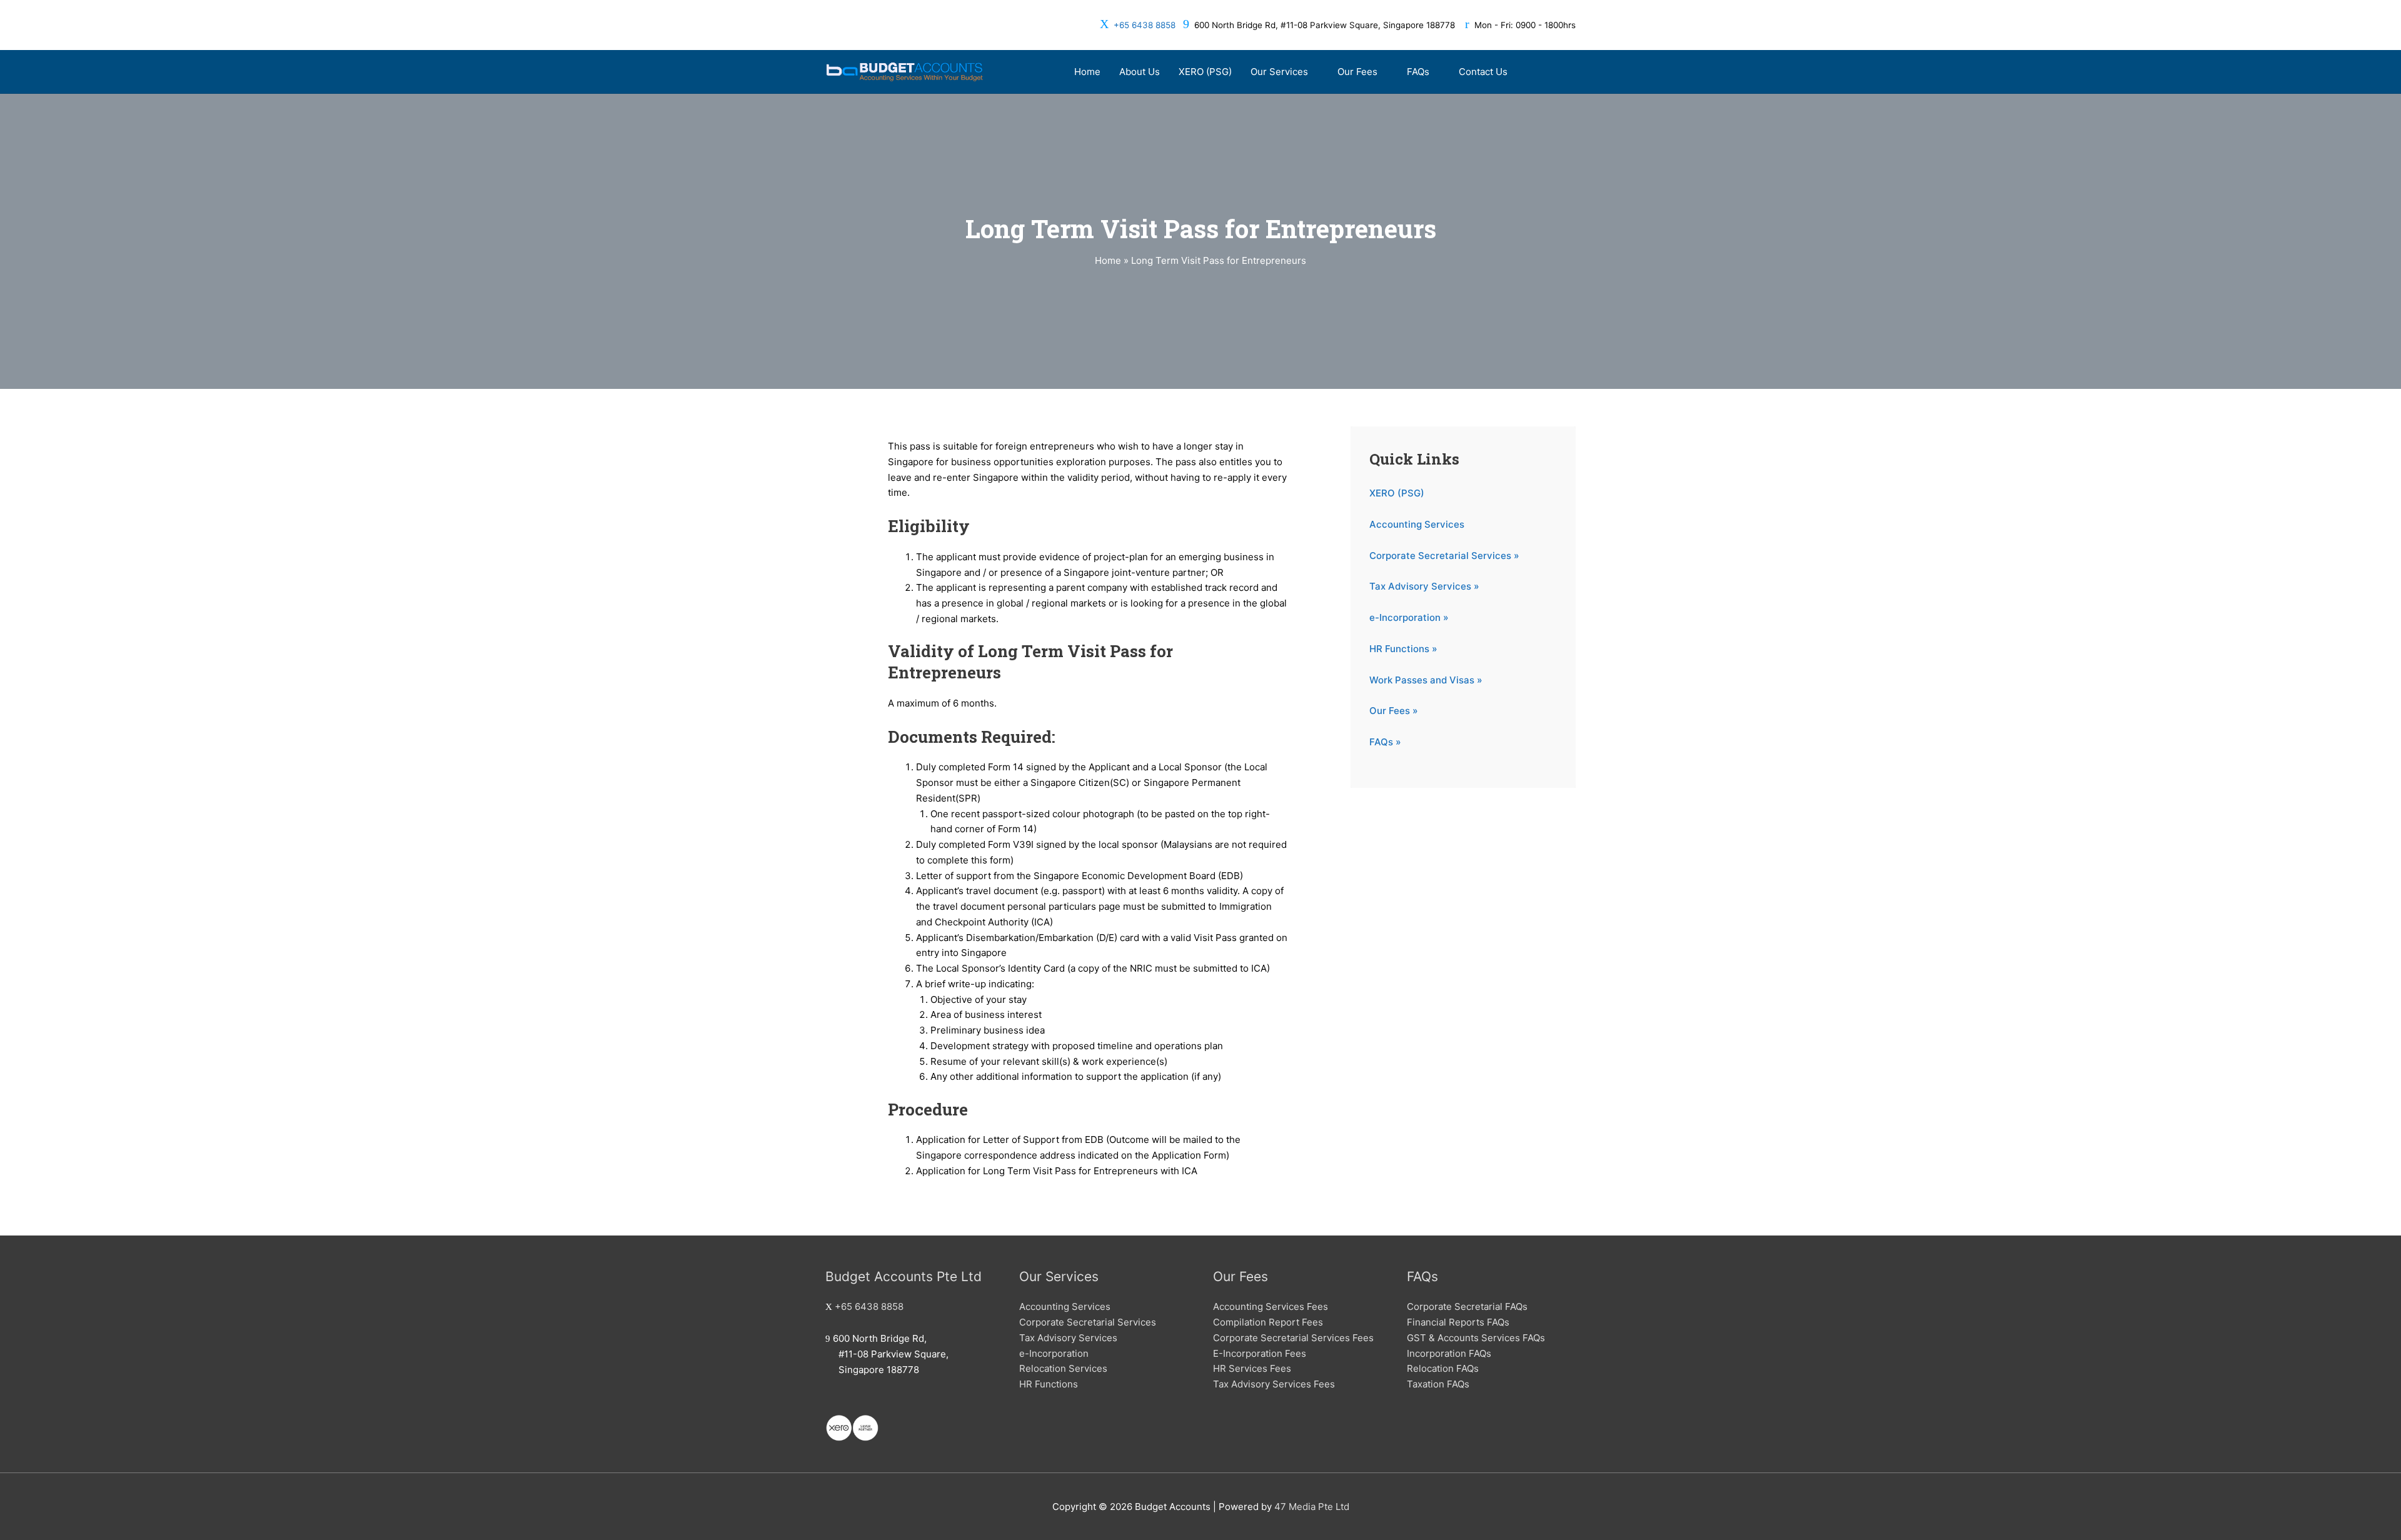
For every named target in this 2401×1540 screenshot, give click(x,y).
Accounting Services (1417, 524)
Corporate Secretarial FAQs (1467, 1306)
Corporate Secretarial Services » (1444, 556)
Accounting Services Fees (1271, 1306)
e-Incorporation (1054, 1353)
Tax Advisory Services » (1424, 586)
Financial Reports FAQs (1458, 1322)
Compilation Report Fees (1268, 1322)
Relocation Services (1063, 1368)
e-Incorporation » (1409, 617)
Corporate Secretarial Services (1088, 1322)
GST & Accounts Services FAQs (1476, 1338)
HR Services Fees (1252, 1368)
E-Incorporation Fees (1260, 1353)
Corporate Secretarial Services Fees (1293, 1338)
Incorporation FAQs (1449, 1353)
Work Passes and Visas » (1426, 680)
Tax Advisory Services (1068, 1338)
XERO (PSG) (1397, 493)
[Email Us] (829, 1402)
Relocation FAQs (1443, 1368)
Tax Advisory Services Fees (1274, 1384)
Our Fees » (1394, 711)
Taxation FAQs (1438, 1384)
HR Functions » (1403, 649)
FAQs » (1385, 742)
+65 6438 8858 (1145, 25)
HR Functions (1049, 1384)
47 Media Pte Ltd (1312, 1507)
